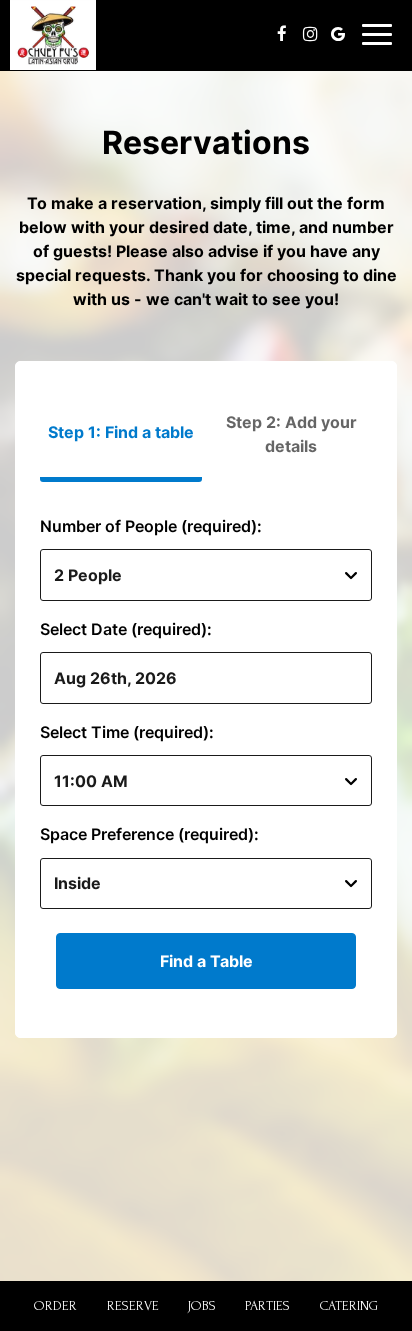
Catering (349, 1305)
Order (55, 1305)
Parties (267, 1305)
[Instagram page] (310, 34)
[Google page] (338, 34)
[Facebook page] (282, 34)
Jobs (202, 1305)
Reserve (133, 1305)
